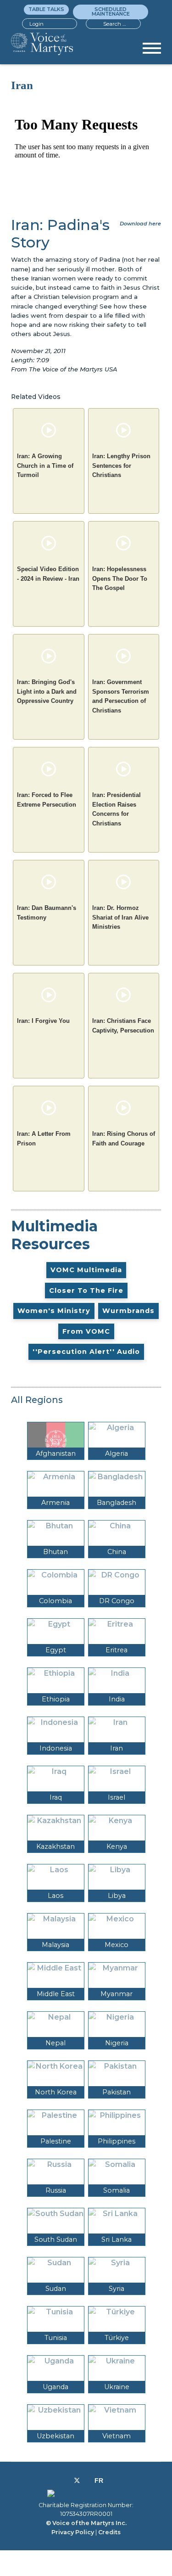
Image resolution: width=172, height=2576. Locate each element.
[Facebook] (67, 2481)
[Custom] (99, 2481)
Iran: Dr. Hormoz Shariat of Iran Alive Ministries (120, 917)
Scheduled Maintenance (111, 11)
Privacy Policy (73, 2532)
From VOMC (86, 1331)
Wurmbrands (128, 1311)
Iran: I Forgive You (43, 1021)
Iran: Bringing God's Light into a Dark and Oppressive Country (47, 691)
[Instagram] (87, 2481)
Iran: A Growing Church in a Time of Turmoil (45, 466)
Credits (109, 2532)
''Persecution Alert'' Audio (86, 1352)
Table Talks (46, 9)
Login (36, 24)
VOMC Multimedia (86, 1270)
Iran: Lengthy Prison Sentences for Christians (121, 466)
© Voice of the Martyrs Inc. (86, 2523)
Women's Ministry (54, 1311)
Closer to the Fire (86, 1291)
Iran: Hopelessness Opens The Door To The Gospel (120, 578)
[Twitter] (77, 2481)
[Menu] (152, 51)
